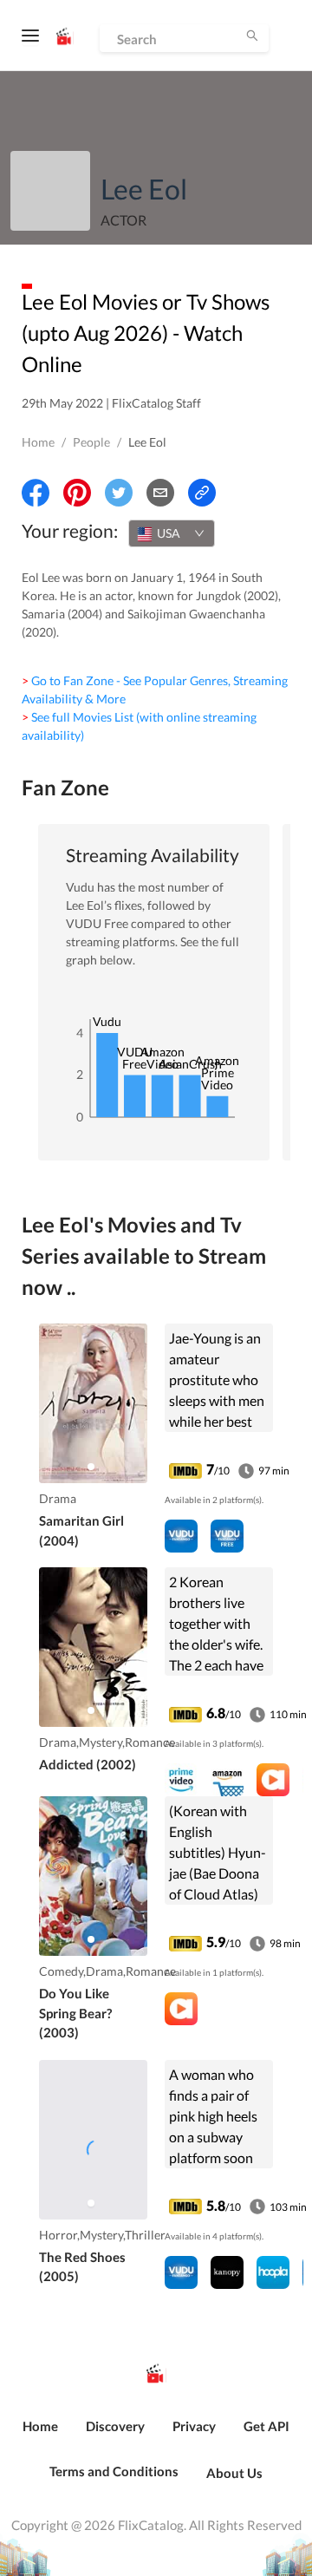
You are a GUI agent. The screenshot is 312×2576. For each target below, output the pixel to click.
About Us (234, 2473)
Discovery (115, 2426)
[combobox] (172, 533)
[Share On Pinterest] (77, 493)
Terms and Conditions (114, 2471)
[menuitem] (40, 2435)
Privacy (194, 2426)
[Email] (160, 493)
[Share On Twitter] (119, 493)
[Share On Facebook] (36, 493)
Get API (266, 2426)
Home (38, 442)
